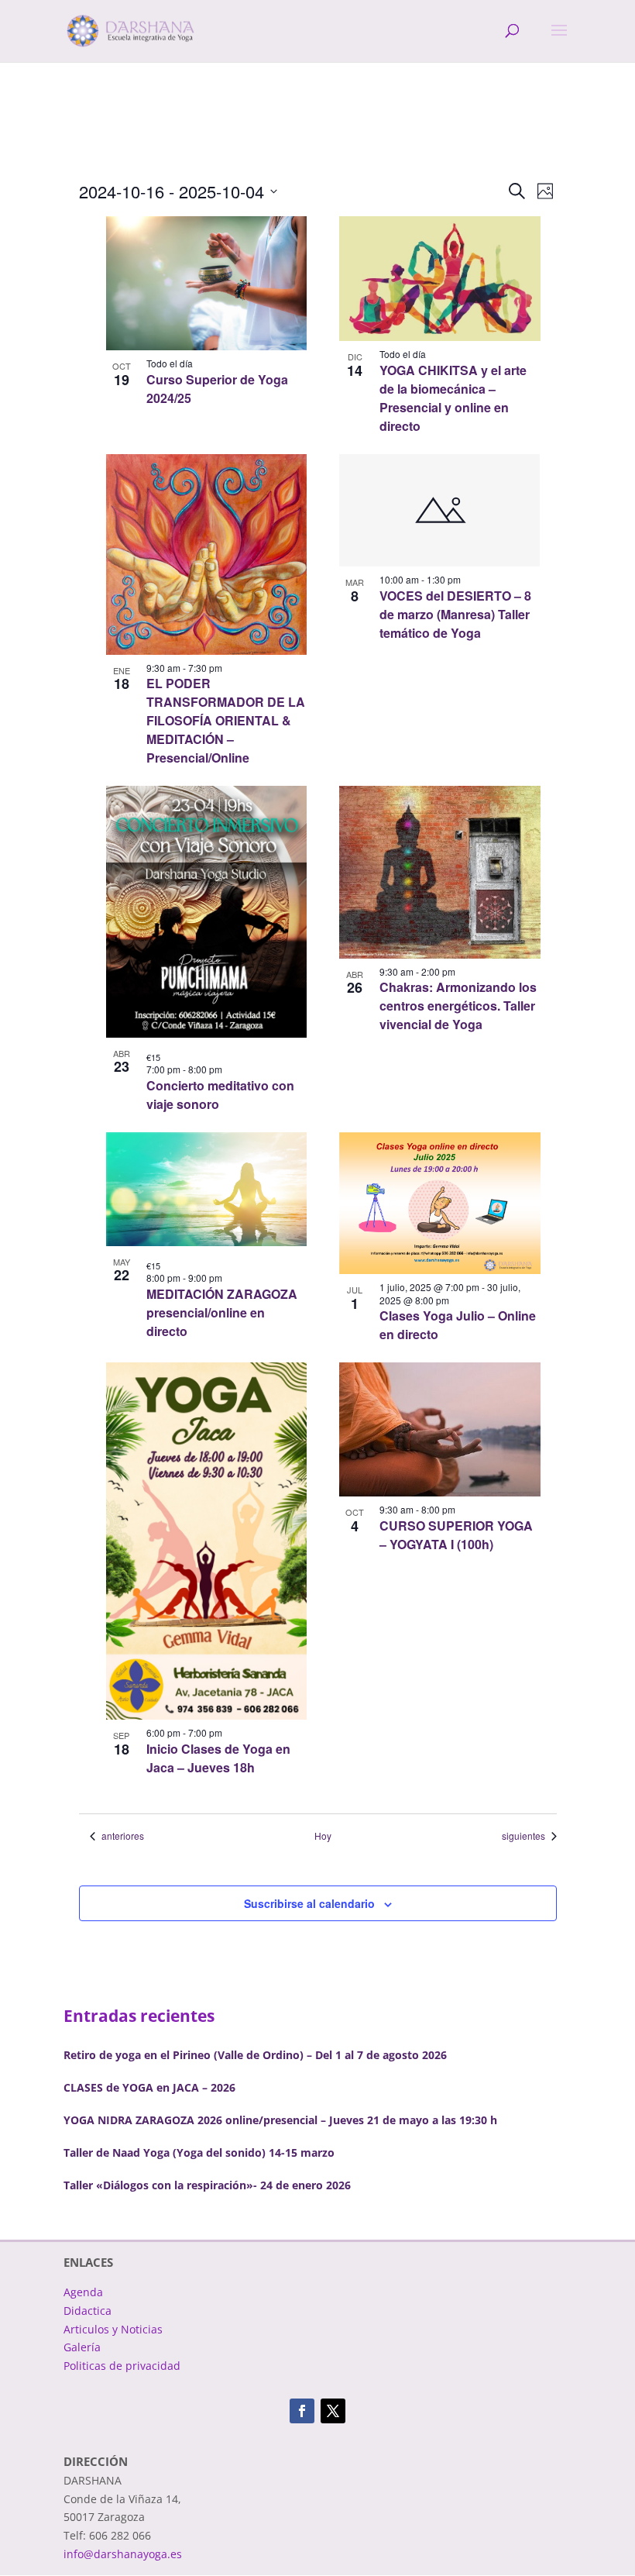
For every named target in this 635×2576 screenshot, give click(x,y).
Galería (82, 2347)
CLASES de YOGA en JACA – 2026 (149, 2087)
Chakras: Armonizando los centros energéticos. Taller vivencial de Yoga (458, 1006)
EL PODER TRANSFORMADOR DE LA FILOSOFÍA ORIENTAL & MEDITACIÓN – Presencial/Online (226, 720)
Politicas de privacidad (122, 2366)
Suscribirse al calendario (309, 1903)
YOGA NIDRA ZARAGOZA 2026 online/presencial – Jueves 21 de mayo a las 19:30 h (280, 2120)
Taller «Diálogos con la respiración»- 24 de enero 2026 (207, 2185)
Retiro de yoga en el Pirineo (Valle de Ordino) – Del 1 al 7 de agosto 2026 (255, 2055)
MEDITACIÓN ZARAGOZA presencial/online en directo (222, 1312)
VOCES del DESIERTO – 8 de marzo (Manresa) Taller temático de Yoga (455, 614)
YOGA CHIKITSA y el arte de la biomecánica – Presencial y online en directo (453, 398)
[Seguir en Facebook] (302, 2411)
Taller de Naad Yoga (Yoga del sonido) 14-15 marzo (199, 2152)
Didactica (88, 2311)
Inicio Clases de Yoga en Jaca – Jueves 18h (218, 1758)
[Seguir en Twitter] (333, 2411)
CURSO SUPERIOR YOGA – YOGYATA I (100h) (456, 1535)
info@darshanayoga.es (123, 2554)
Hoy (323, 1836)
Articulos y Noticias (113, 2329)
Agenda (83, 2292)
